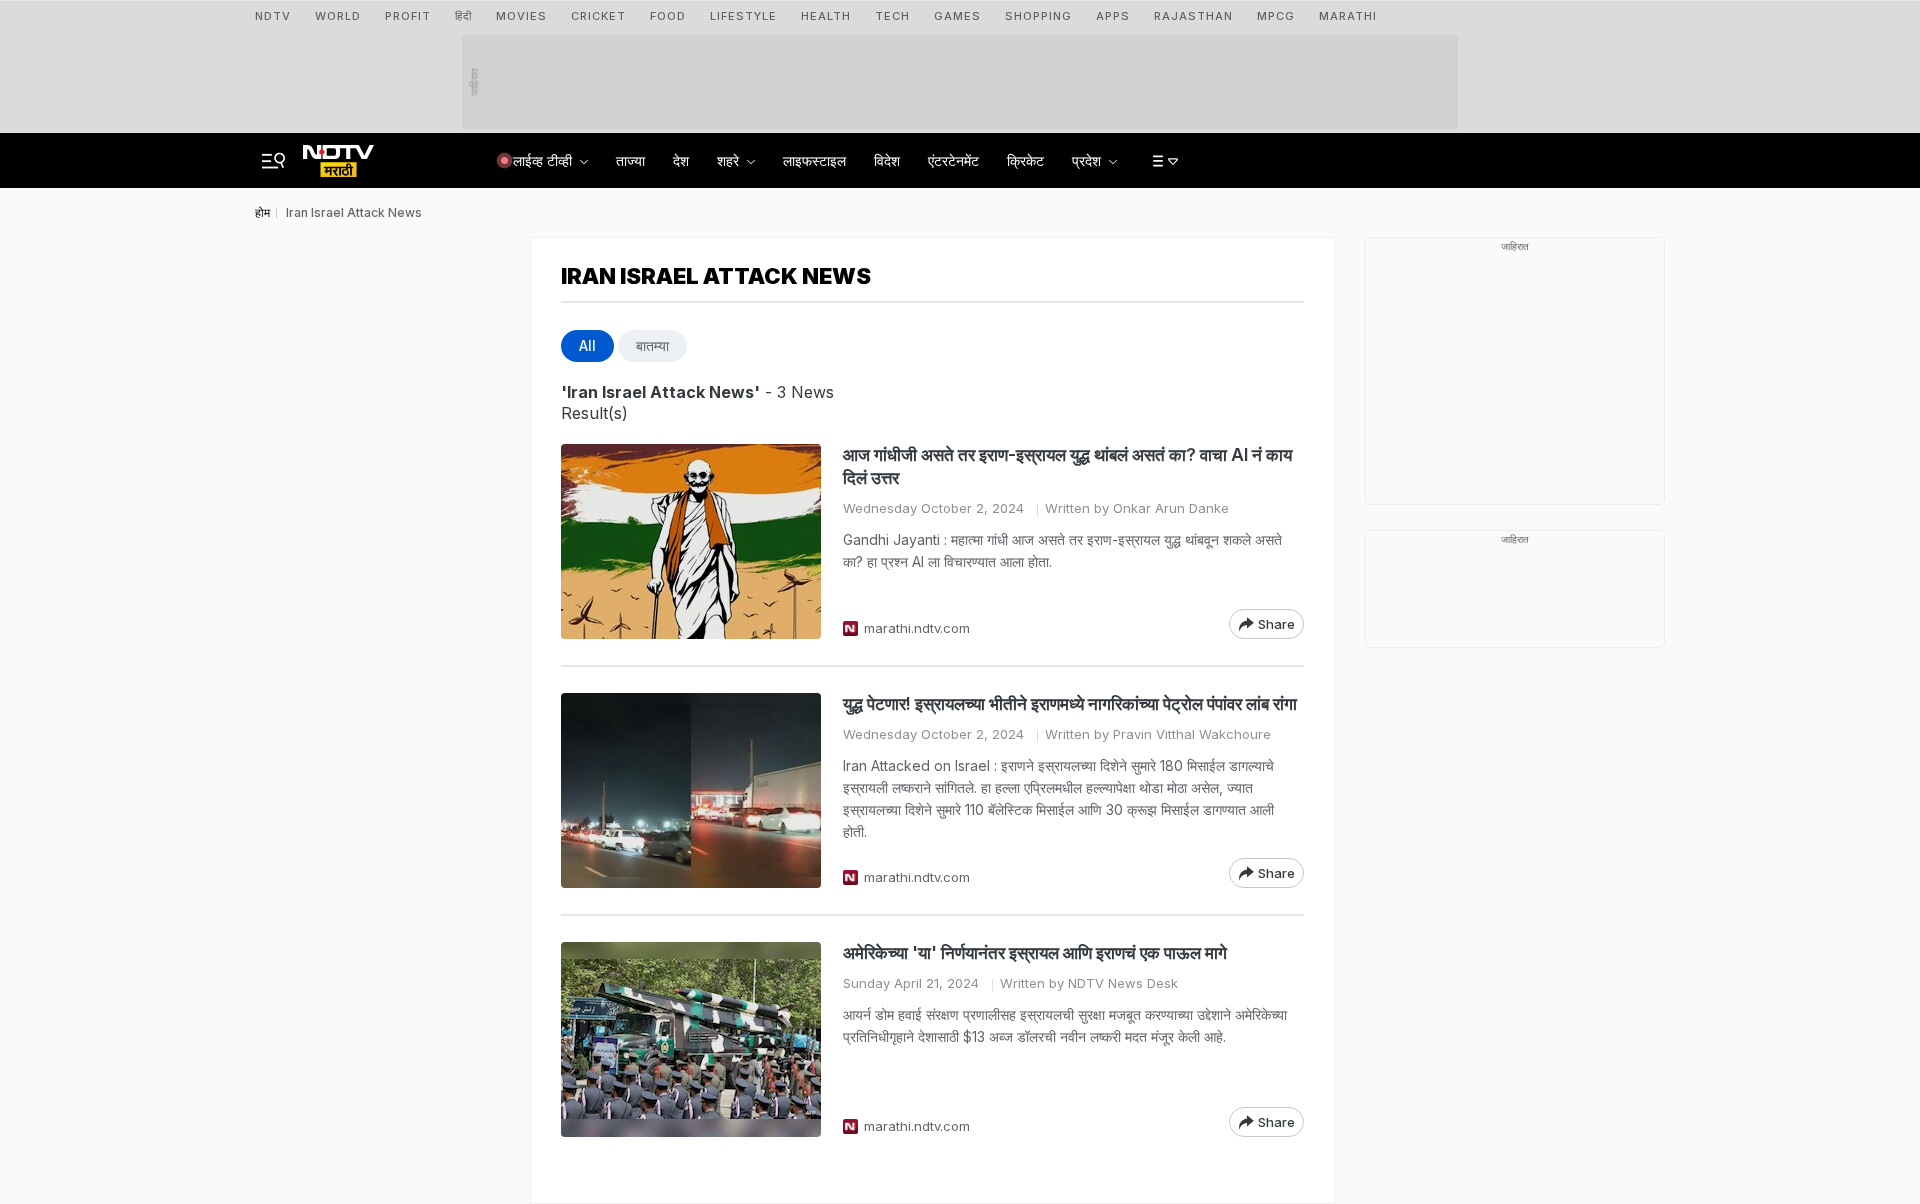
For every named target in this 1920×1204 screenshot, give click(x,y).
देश (681, 160)
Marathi (1348, 16)
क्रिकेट (1025, 160)
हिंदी (463, 16)
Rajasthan (1193, 16)
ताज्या (630, 160)
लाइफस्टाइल (814, 160)
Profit (408, 16)
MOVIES (521, 16)
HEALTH (826, 16)
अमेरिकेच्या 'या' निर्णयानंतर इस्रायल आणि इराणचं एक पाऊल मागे (1035, 953)
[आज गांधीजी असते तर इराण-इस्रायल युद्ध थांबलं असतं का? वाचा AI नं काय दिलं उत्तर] (691, 541)
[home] (338, 155)
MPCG (1276, 16)
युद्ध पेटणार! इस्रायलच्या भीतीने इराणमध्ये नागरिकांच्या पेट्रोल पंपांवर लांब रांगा (1070, 704)
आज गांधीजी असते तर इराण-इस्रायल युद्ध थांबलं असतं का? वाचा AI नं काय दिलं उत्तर (1067, 466)
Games (957, 16)
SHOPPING (1038, 16)
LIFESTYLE (743, 16)
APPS (1113, 16)
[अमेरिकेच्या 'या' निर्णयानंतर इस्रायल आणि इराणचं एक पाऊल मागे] (691, 1039)
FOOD (668, 16)
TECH (892, 16)
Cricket (598, 16)
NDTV (273, 16)
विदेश (887, 160)
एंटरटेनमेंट (953, 160)
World (338, 16)
